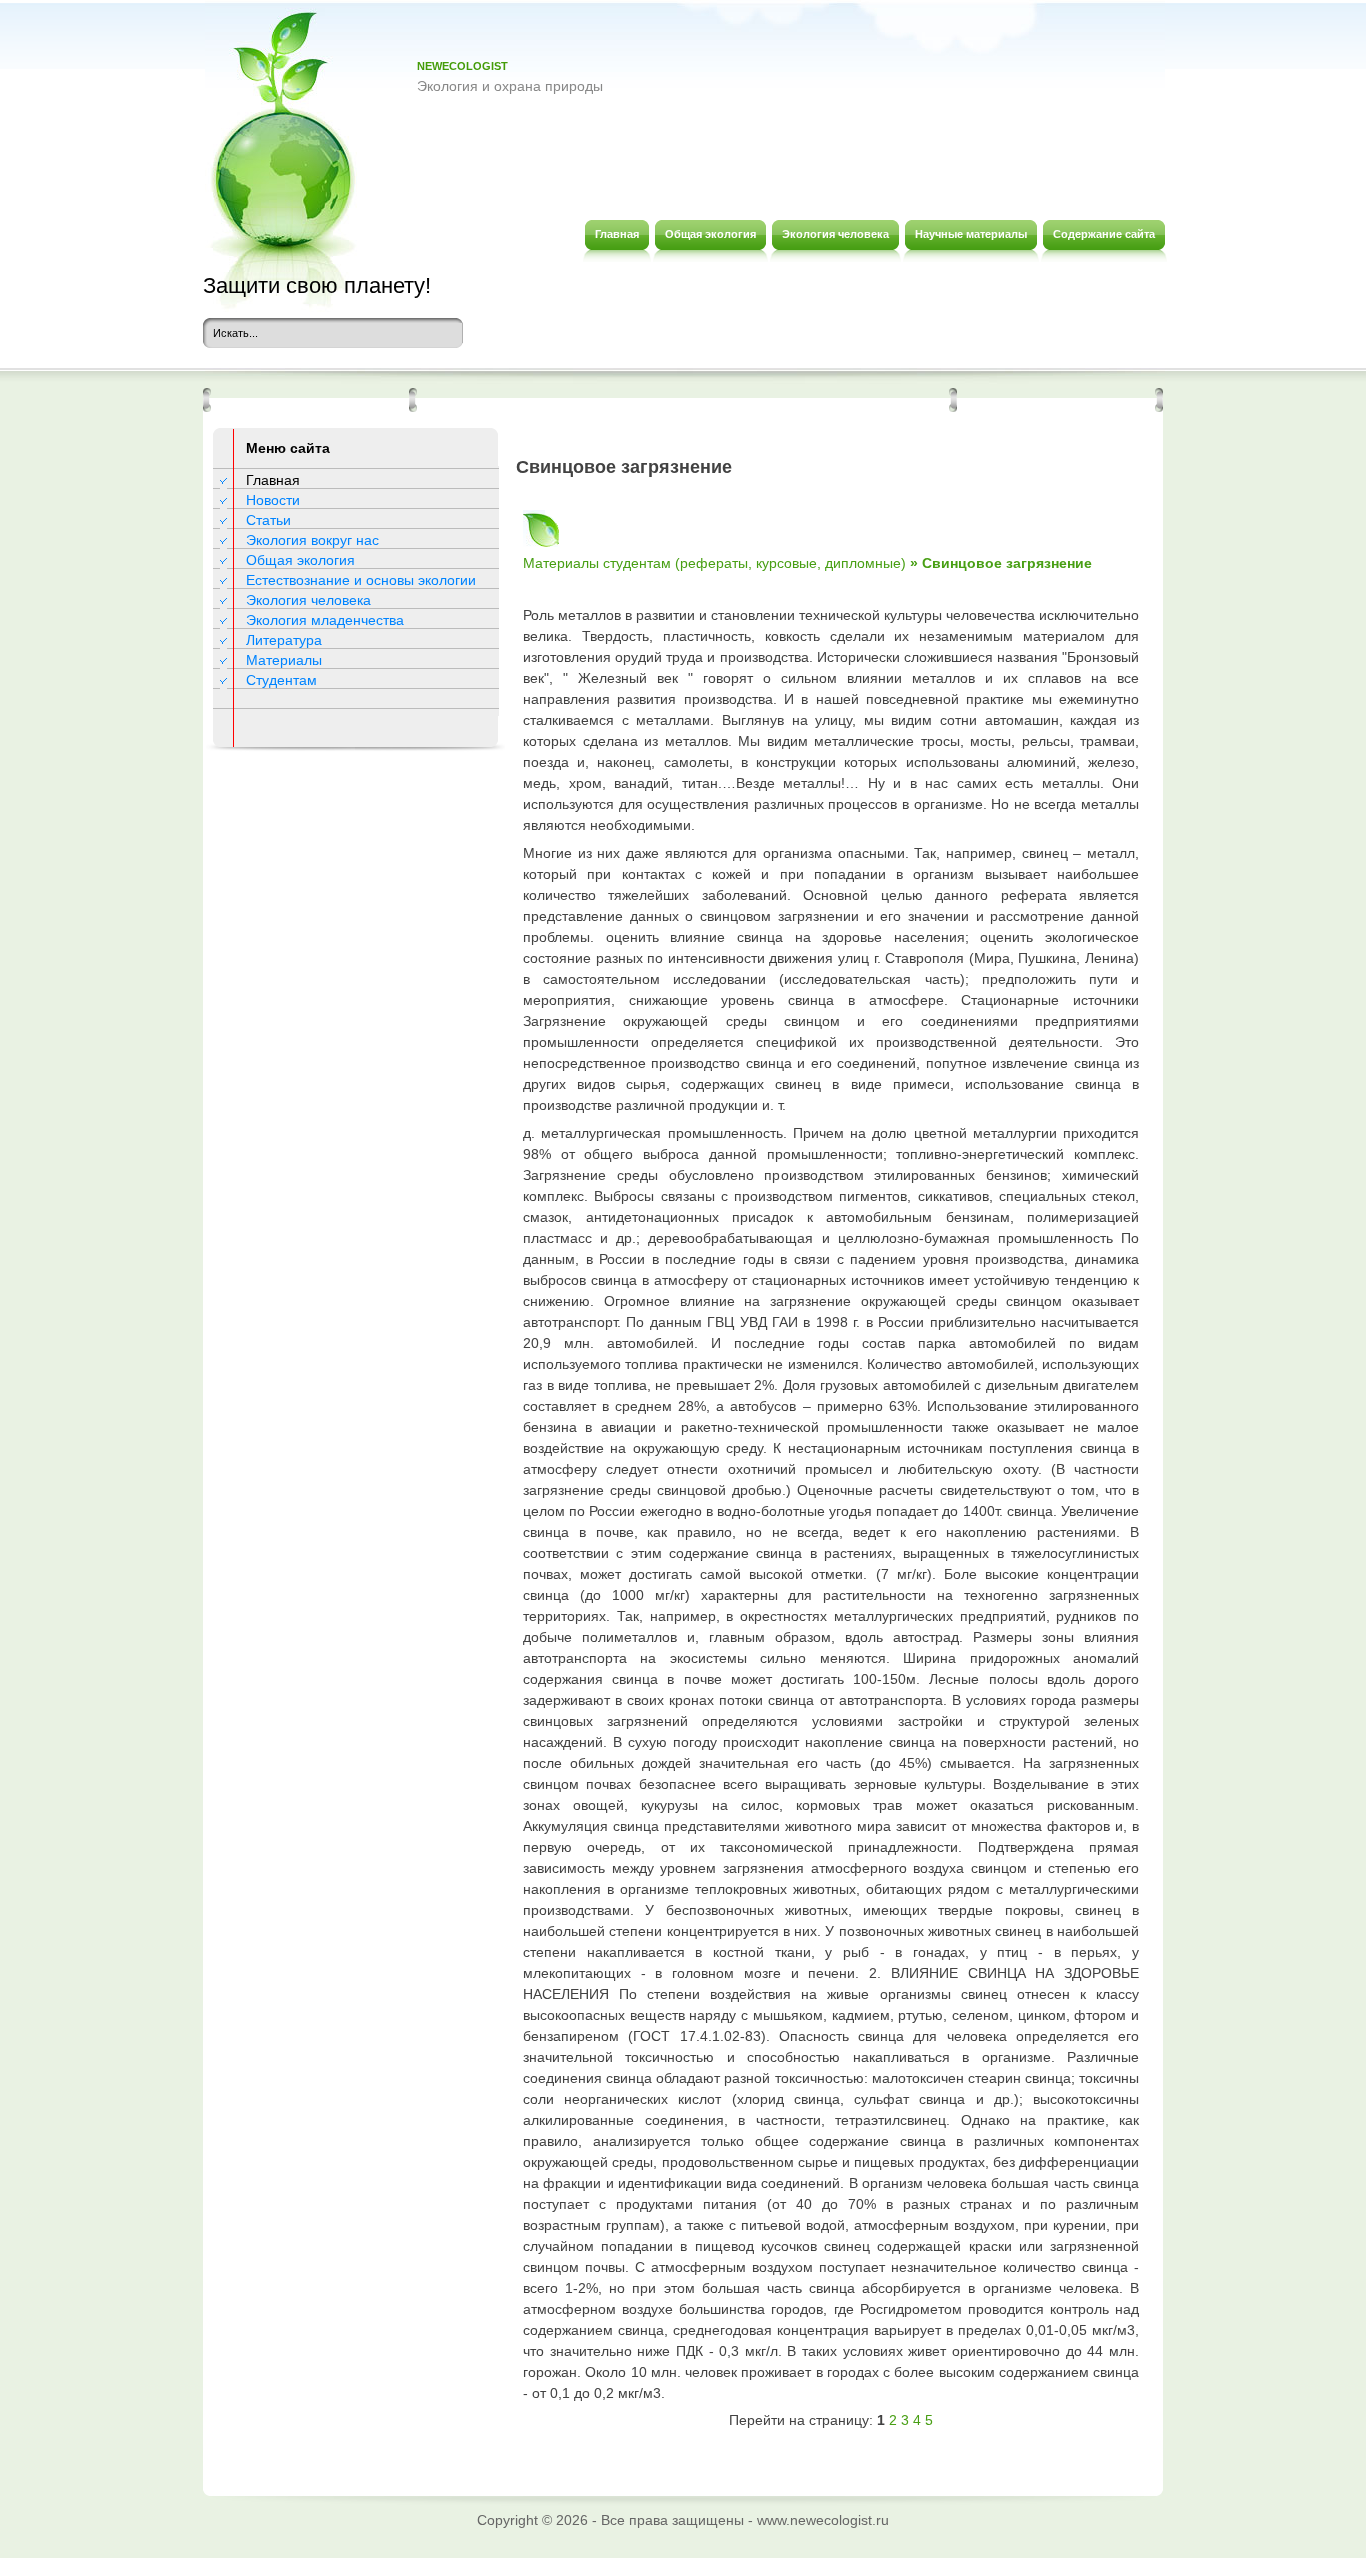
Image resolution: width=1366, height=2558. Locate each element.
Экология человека (308, 600)
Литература (284, 640)
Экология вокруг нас (312, 540)
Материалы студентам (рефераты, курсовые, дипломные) (714, 563)
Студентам (281, 680)
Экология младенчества (325, 620)
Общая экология (300, 560)
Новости (273, 500)
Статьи (268, 520)
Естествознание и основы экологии (361, 580)
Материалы (284, 660)
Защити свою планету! (317, 285)
